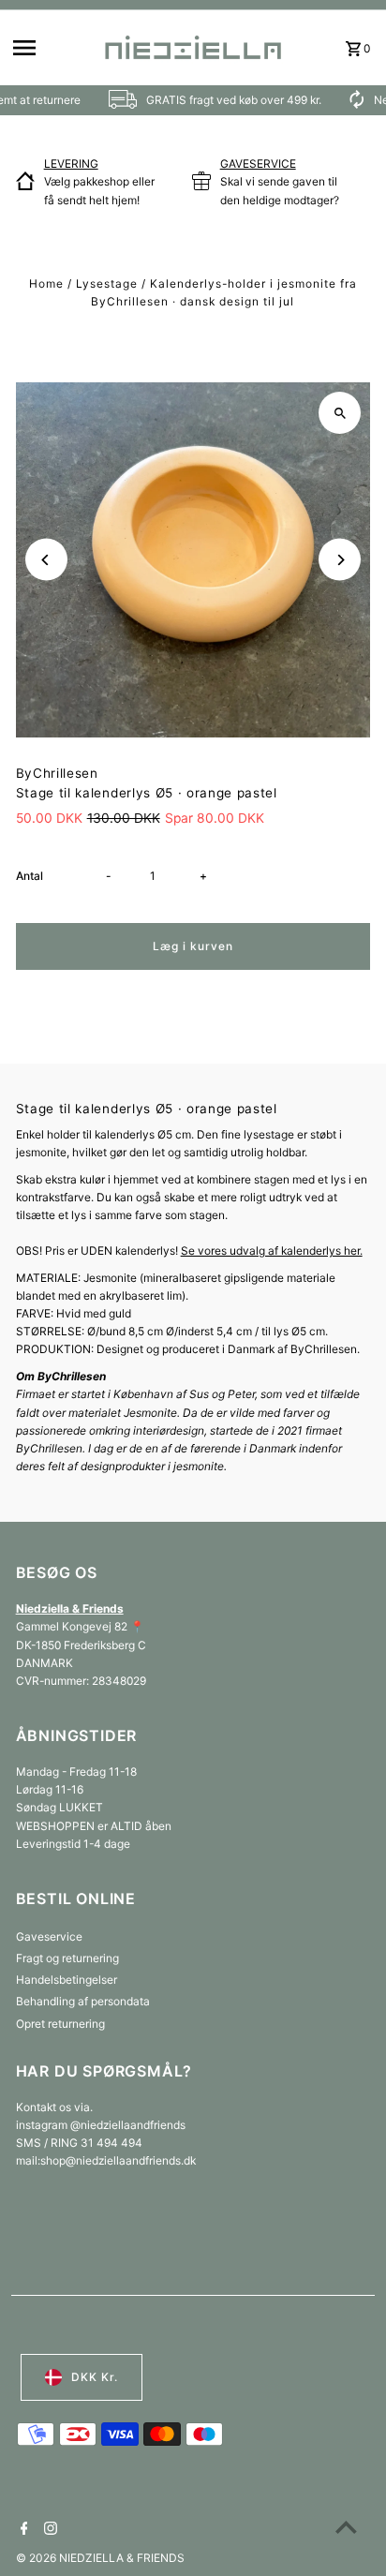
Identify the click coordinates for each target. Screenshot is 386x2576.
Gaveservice (49, 1936)
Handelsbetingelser (67, 1980)
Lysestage (107, 283)
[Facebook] (22, 2530)
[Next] (340, 560)
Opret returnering (60, 2024)
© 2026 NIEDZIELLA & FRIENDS (100, 2558)
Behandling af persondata (83, 2001)
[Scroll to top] (346, 2527)
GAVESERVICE (258, 164)
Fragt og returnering (67, 1958)
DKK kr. (95, 2377)
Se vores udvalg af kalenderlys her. (272, 1251)
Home (46, 283)
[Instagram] (48, 2530)
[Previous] (46, 560)
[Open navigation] (51, 48)
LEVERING (71, 164)
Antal (30, 876)
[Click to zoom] (340, 413)
